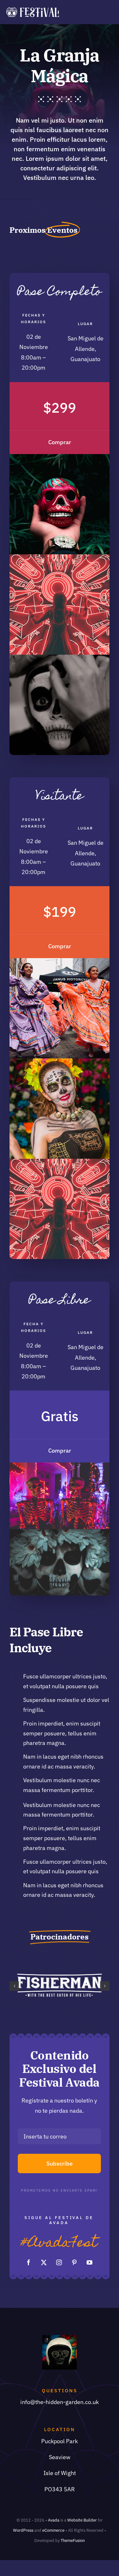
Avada (54, 2520)
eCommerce (53, 2530)
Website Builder (82, 2520)
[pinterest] (74, 2262)
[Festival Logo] (33, 10)
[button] (14, 1986)
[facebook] (29, 2262)
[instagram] (59, 2262)
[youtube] (89, 2262)
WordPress (23, 2530)
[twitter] (44, 2262)
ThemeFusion (73, 2540)
